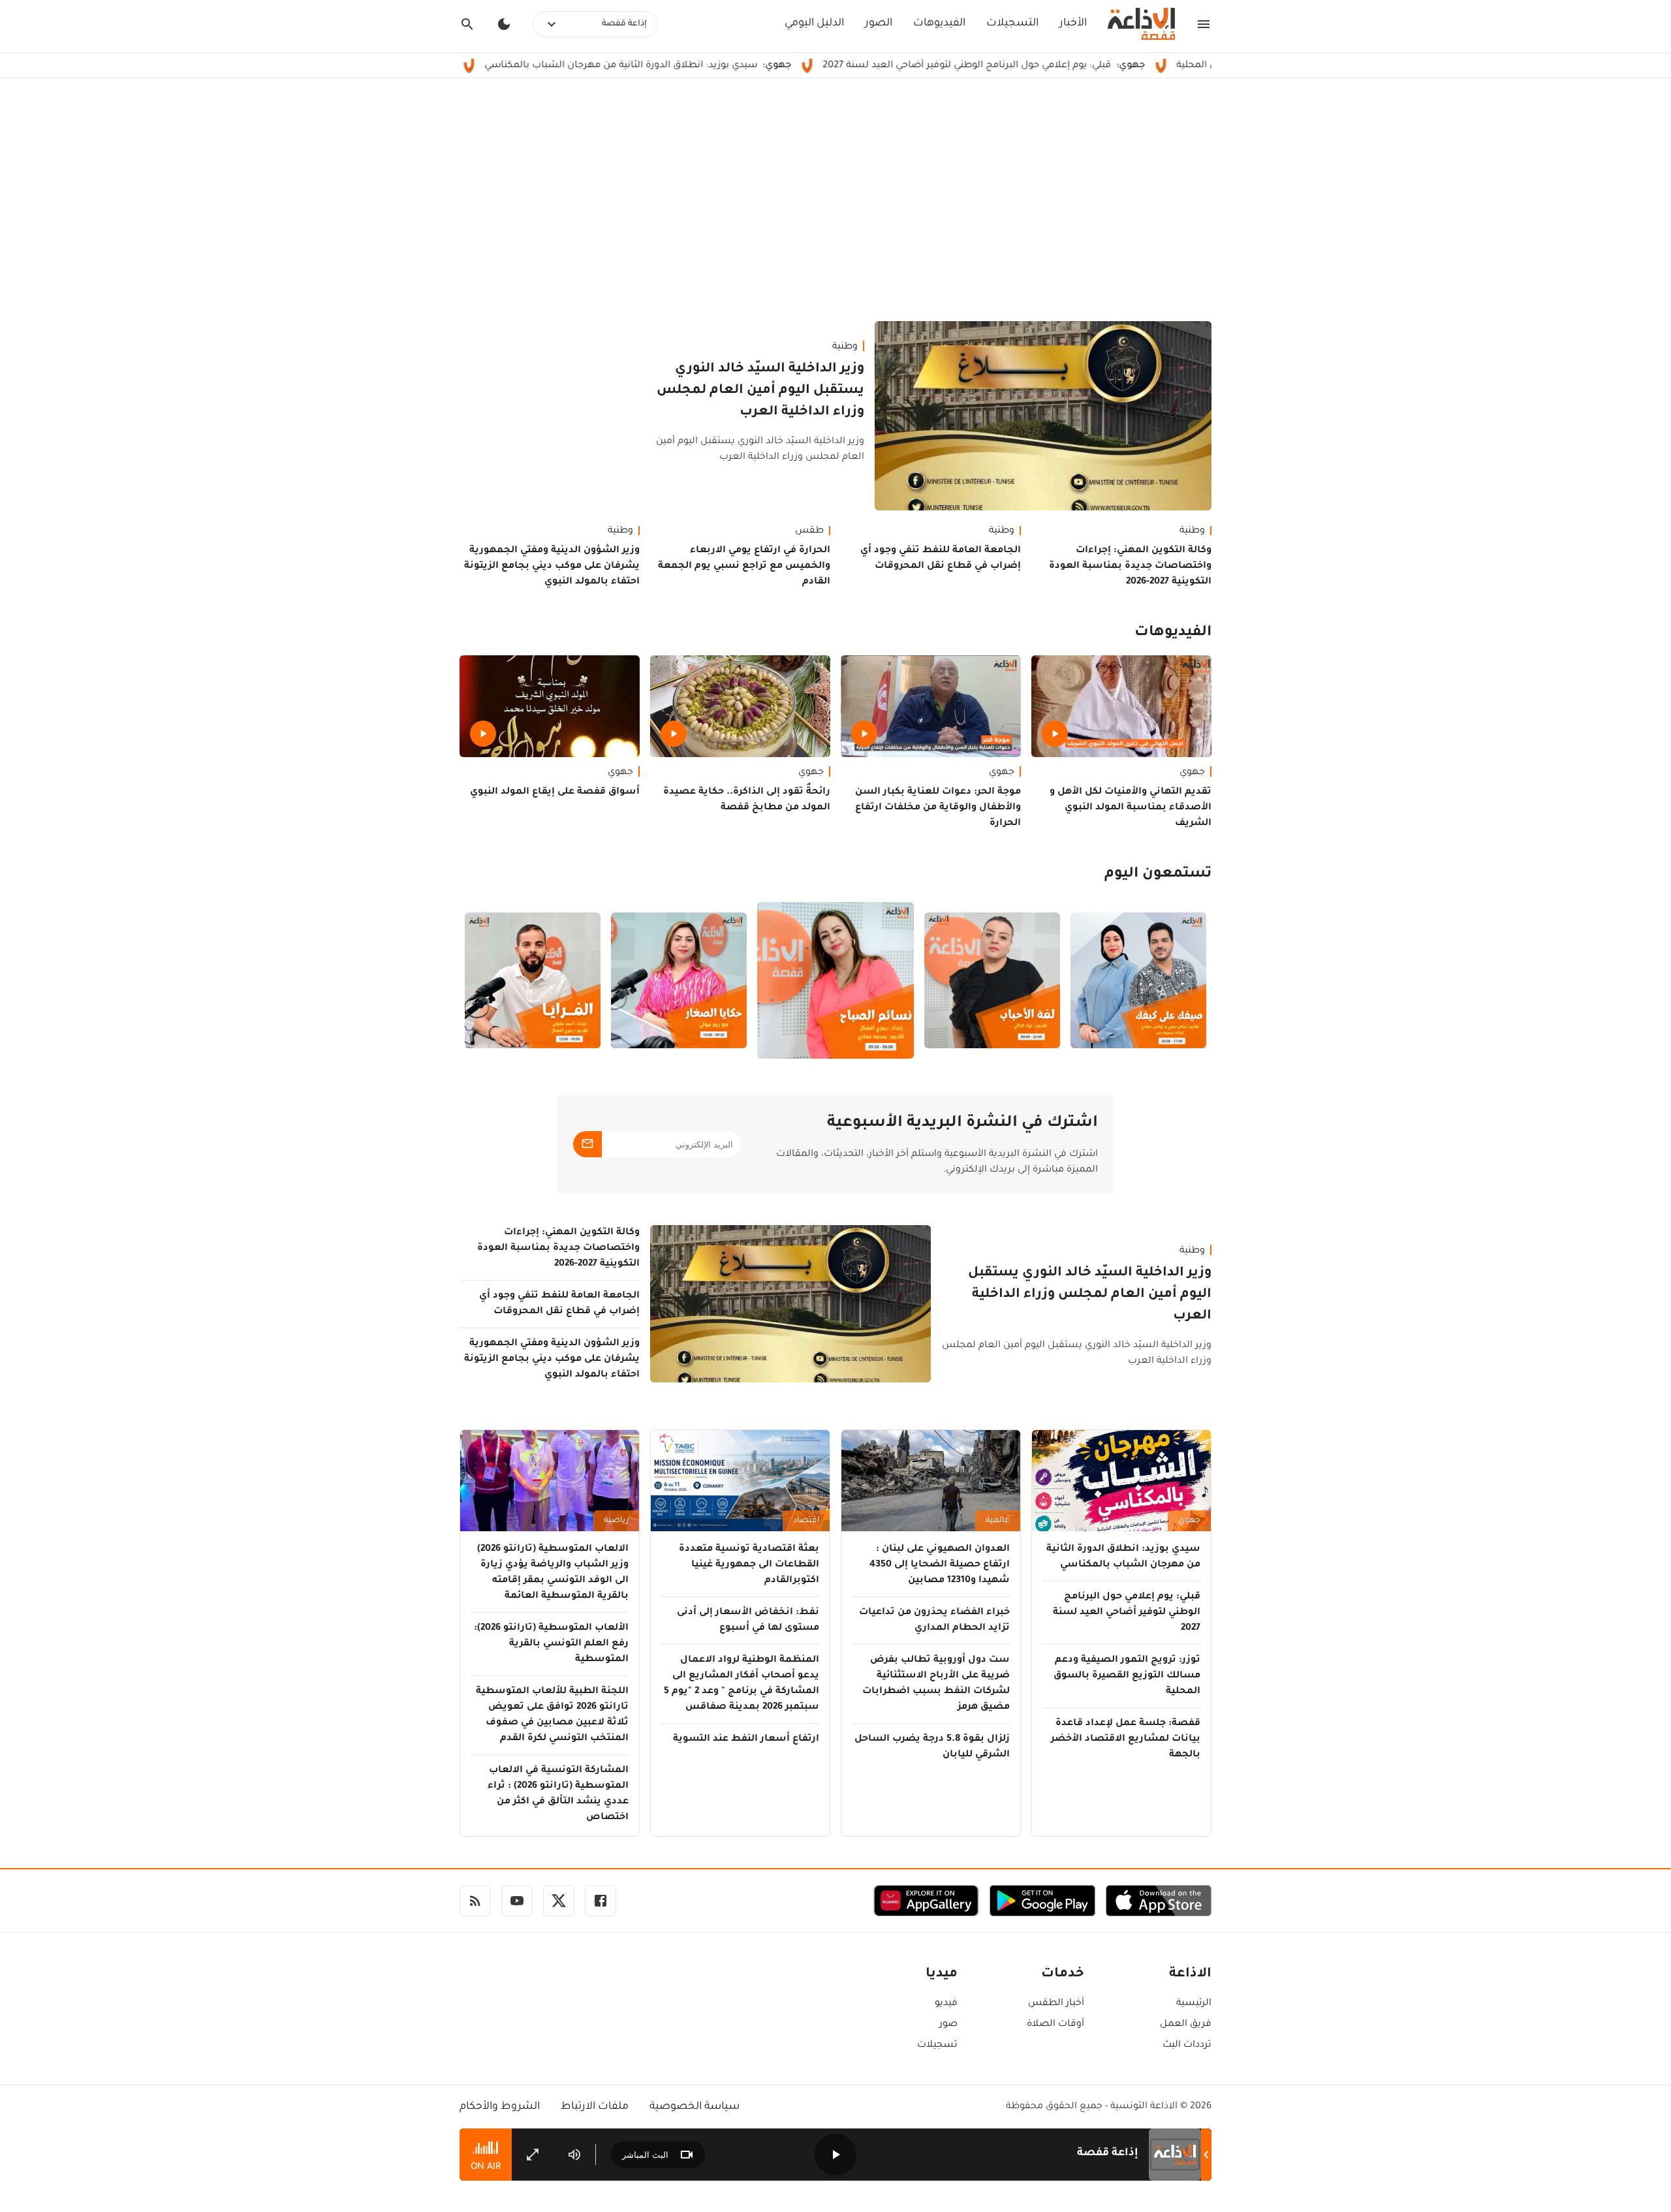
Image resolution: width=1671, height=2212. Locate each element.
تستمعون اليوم (1158, 875)
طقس (809, 531)
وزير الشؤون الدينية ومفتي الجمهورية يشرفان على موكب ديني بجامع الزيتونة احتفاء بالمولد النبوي (552, 567)
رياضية (616, 1521)
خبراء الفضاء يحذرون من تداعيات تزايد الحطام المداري (934, 1621)
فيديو (946, 2004)
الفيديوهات (939, 23)
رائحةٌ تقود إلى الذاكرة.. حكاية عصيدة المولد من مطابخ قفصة (747, 800)
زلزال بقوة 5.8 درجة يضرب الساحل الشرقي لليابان (932, 1747)
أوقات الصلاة (1055, 2025)
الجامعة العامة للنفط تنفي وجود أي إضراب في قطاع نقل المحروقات (941, 559)
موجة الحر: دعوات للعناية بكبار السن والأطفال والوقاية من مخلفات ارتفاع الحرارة (938, 808)
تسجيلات (937, 2046)
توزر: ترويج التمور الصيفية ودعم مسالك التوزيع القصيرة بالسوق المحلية (1127, 1676)
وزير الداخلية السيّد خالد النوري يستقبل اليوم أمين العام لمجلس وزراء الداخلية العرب (760, 391)
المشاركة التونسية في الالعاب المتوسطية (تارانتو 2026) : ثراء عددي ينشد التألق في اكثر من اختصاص (558, 1794)
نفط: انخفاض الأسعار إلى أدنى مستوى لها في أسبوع (748, 1621)
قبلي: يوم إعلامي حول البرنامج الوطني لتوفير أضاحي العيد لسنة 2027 (1082, 66)
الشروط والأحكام (500, 2107)
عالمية (998, 1521)
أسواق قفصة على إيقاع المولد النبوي (555, 792)
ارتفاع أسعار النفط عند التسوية (746, 1739)
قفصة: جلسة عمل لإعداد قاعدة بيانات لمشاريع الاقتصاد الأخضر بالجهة (1126, 1739)
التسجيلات (1012, 23)
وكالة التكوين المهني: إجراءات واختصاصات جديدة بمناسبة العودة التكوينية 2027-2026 (1130, 567)
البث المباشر (645, 2155)
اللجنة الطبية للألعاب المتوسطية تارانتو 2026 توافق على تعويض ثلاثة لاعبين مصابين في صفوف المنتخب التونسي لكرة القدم (552, 1715)
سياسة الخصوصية (695, 2107)
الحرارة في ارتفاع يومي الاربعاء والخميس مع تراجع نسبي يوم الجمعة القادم (744, 567)
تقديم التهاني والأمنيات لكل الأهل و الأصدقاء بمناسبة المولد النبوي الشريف (1131, 808)
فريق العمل (1186, 2025)
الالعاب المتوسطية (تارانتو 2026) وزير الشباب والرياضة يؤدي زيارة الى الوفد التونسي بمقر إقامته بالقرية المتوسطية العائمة (553, 1573)
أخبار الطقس (1056, 2004)
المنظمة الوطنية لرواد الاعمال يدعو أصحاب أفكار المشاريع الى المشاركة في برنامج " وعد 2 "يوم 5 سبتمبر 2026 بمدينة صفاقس (742, 1684)
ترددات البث (1187, 2046)
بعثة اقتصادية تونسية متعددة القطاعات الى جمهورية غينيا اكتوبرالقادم (749, 1565)
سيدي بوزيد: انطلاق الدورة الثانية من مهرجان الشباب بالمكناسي (736, 66)
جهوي (1192, 773)
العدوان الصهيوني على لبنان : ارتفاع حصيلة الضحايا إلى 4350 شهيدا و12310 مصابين (940, 1565)
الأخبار (1073, 23)
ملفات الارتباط (595, 2107)
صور (948, 2025)
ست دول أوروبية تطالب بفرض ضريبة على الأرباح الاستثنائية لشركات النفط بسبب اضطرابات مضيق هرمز (936, 1684)
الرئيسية (1194, 2004)
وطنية (845, 347)
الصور (879, 23)
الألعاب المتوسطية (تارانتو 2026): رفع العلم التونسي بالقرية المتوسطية (551, 1644)
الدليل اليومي (814, 23)
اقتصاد (806, 1521)
